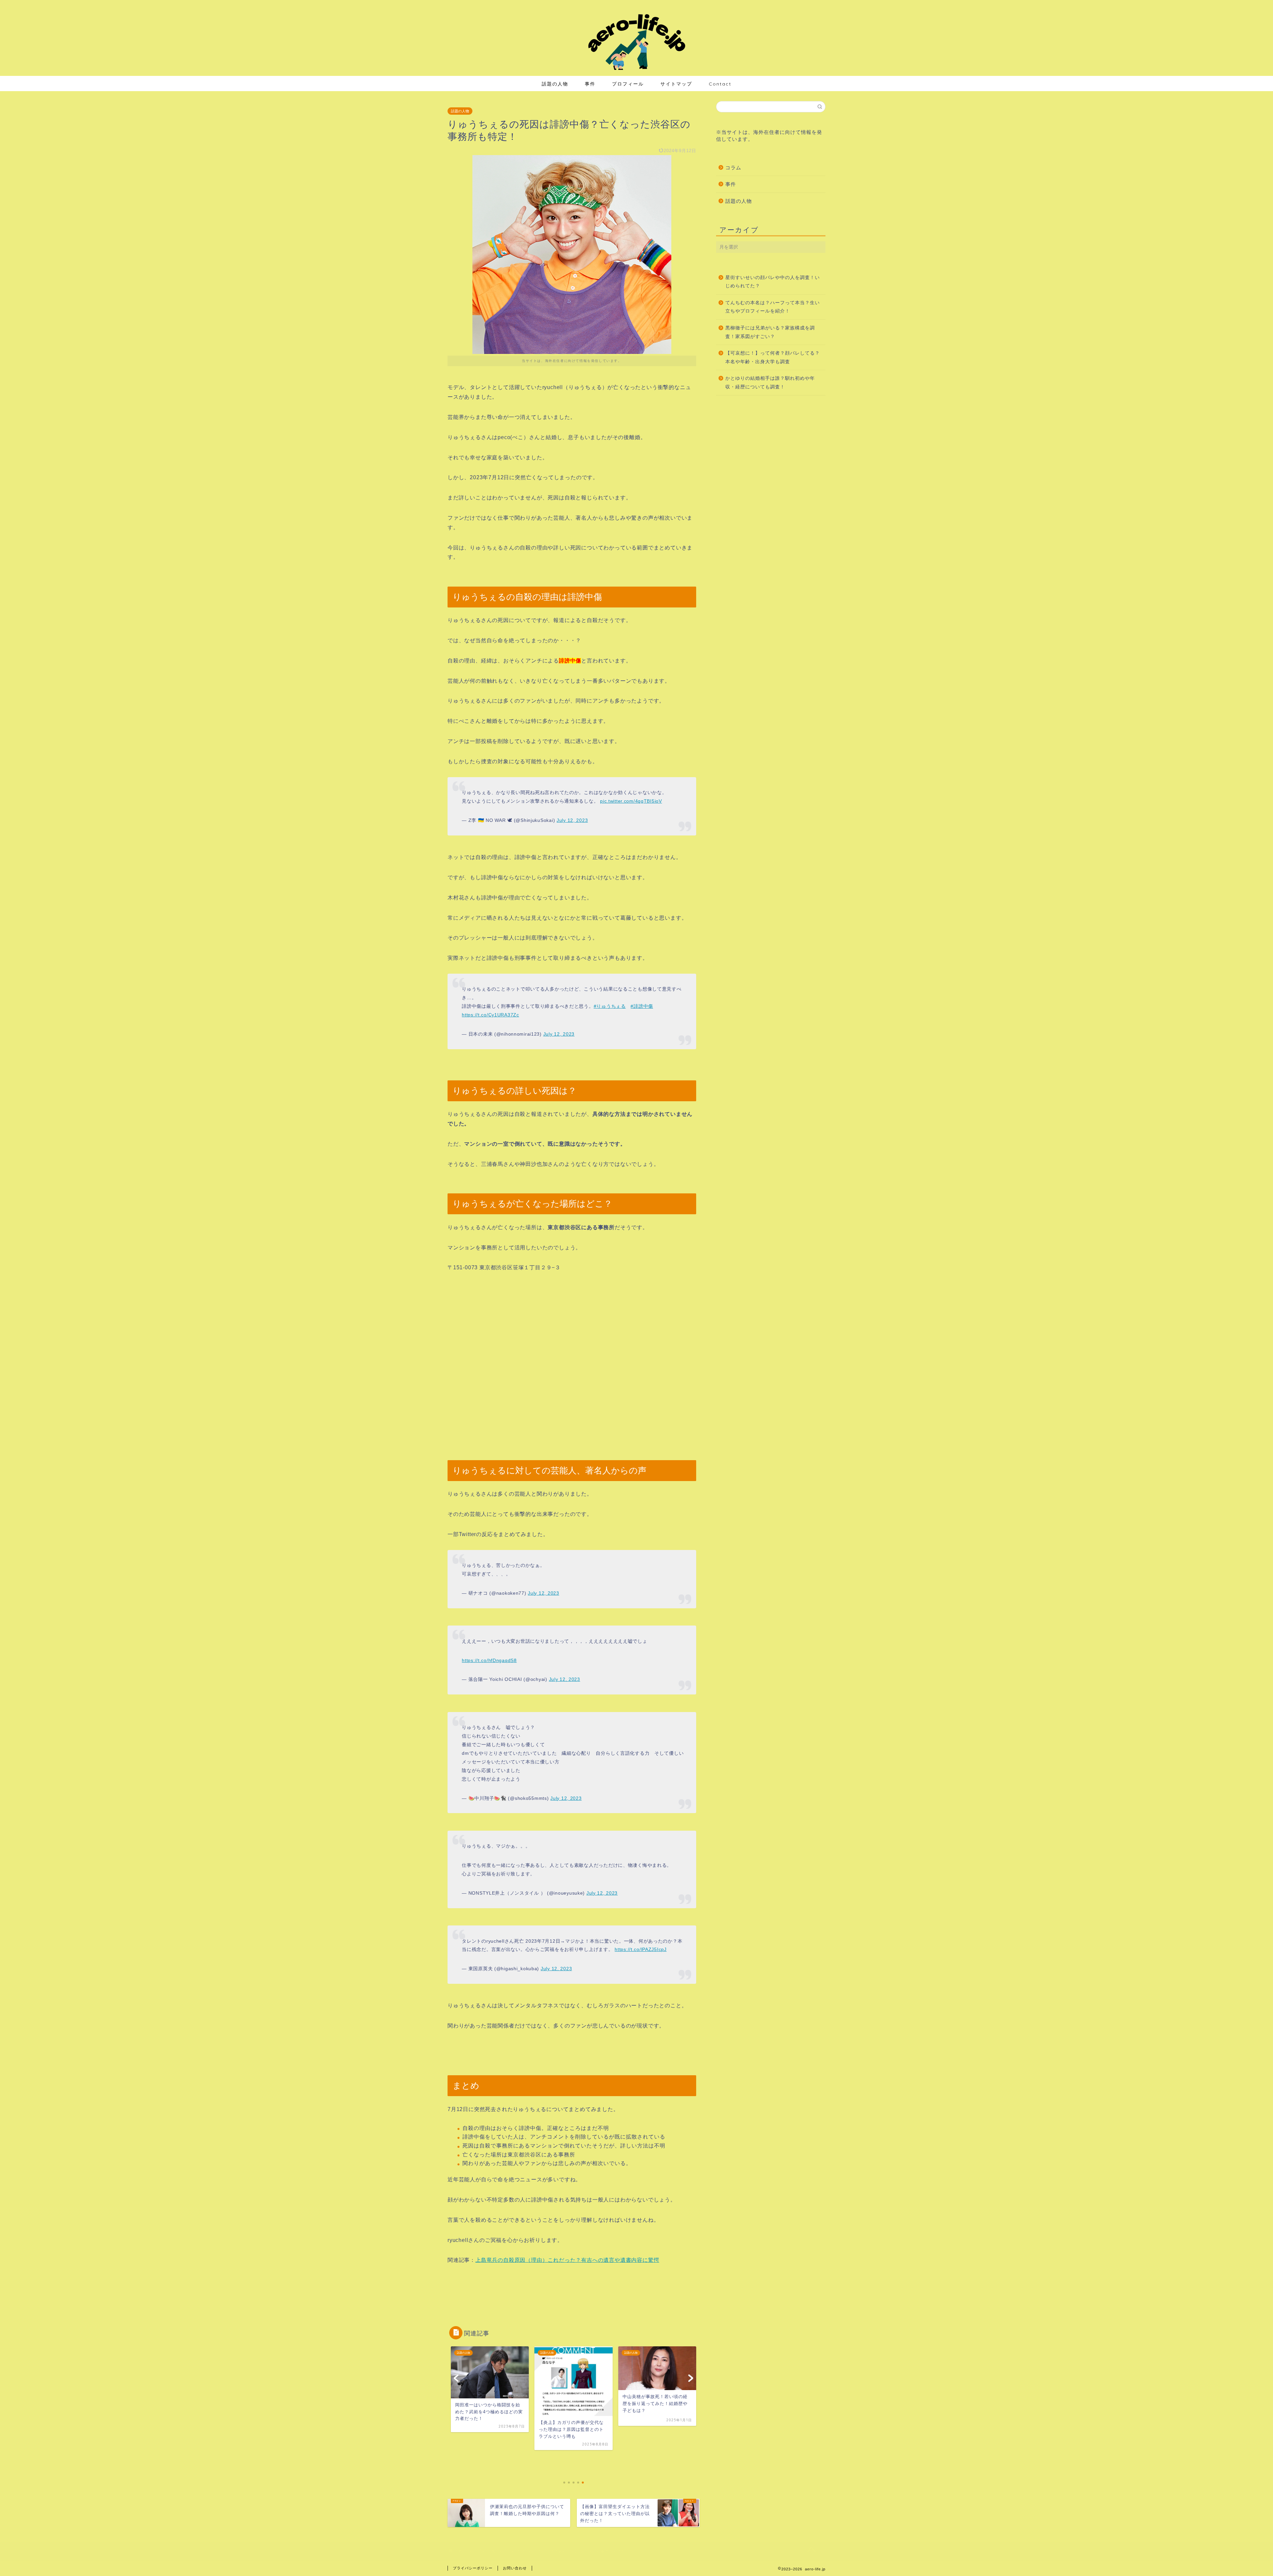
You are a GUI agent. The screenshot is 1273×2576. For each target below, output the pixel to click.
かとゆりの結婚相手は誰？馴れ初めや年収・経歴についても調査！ (770, 383)
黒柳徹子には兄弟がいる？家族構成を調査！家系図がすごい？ (770, 332)
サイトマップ (676, 84)
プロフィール (628, 84)
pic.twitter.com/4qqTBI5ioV (631, 801)
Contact (720, 84)
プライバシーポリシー (473, 2568)
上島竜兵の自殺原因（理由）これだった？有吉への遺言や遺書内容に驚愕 (567, 2260)
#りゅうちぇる (610, 1006)
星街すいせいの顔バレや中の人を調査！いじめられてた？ (773, 282)
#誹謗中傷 (642, 1006)
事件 (590, 84)
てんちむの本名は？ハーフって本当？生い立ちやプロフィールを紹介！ (773, 307)
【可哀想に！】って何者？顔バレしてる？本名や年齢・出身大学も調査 (773, 357)
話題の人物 (555, 84)
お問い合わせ (515, 2568)
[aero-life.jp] (636, 69)
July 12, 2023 (572, 820)
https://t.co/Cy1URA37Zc (490, 1015)
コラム (733, 168)
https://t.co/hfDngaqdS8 (489, 1660)
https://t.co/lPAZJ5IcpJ (641, 1949)
